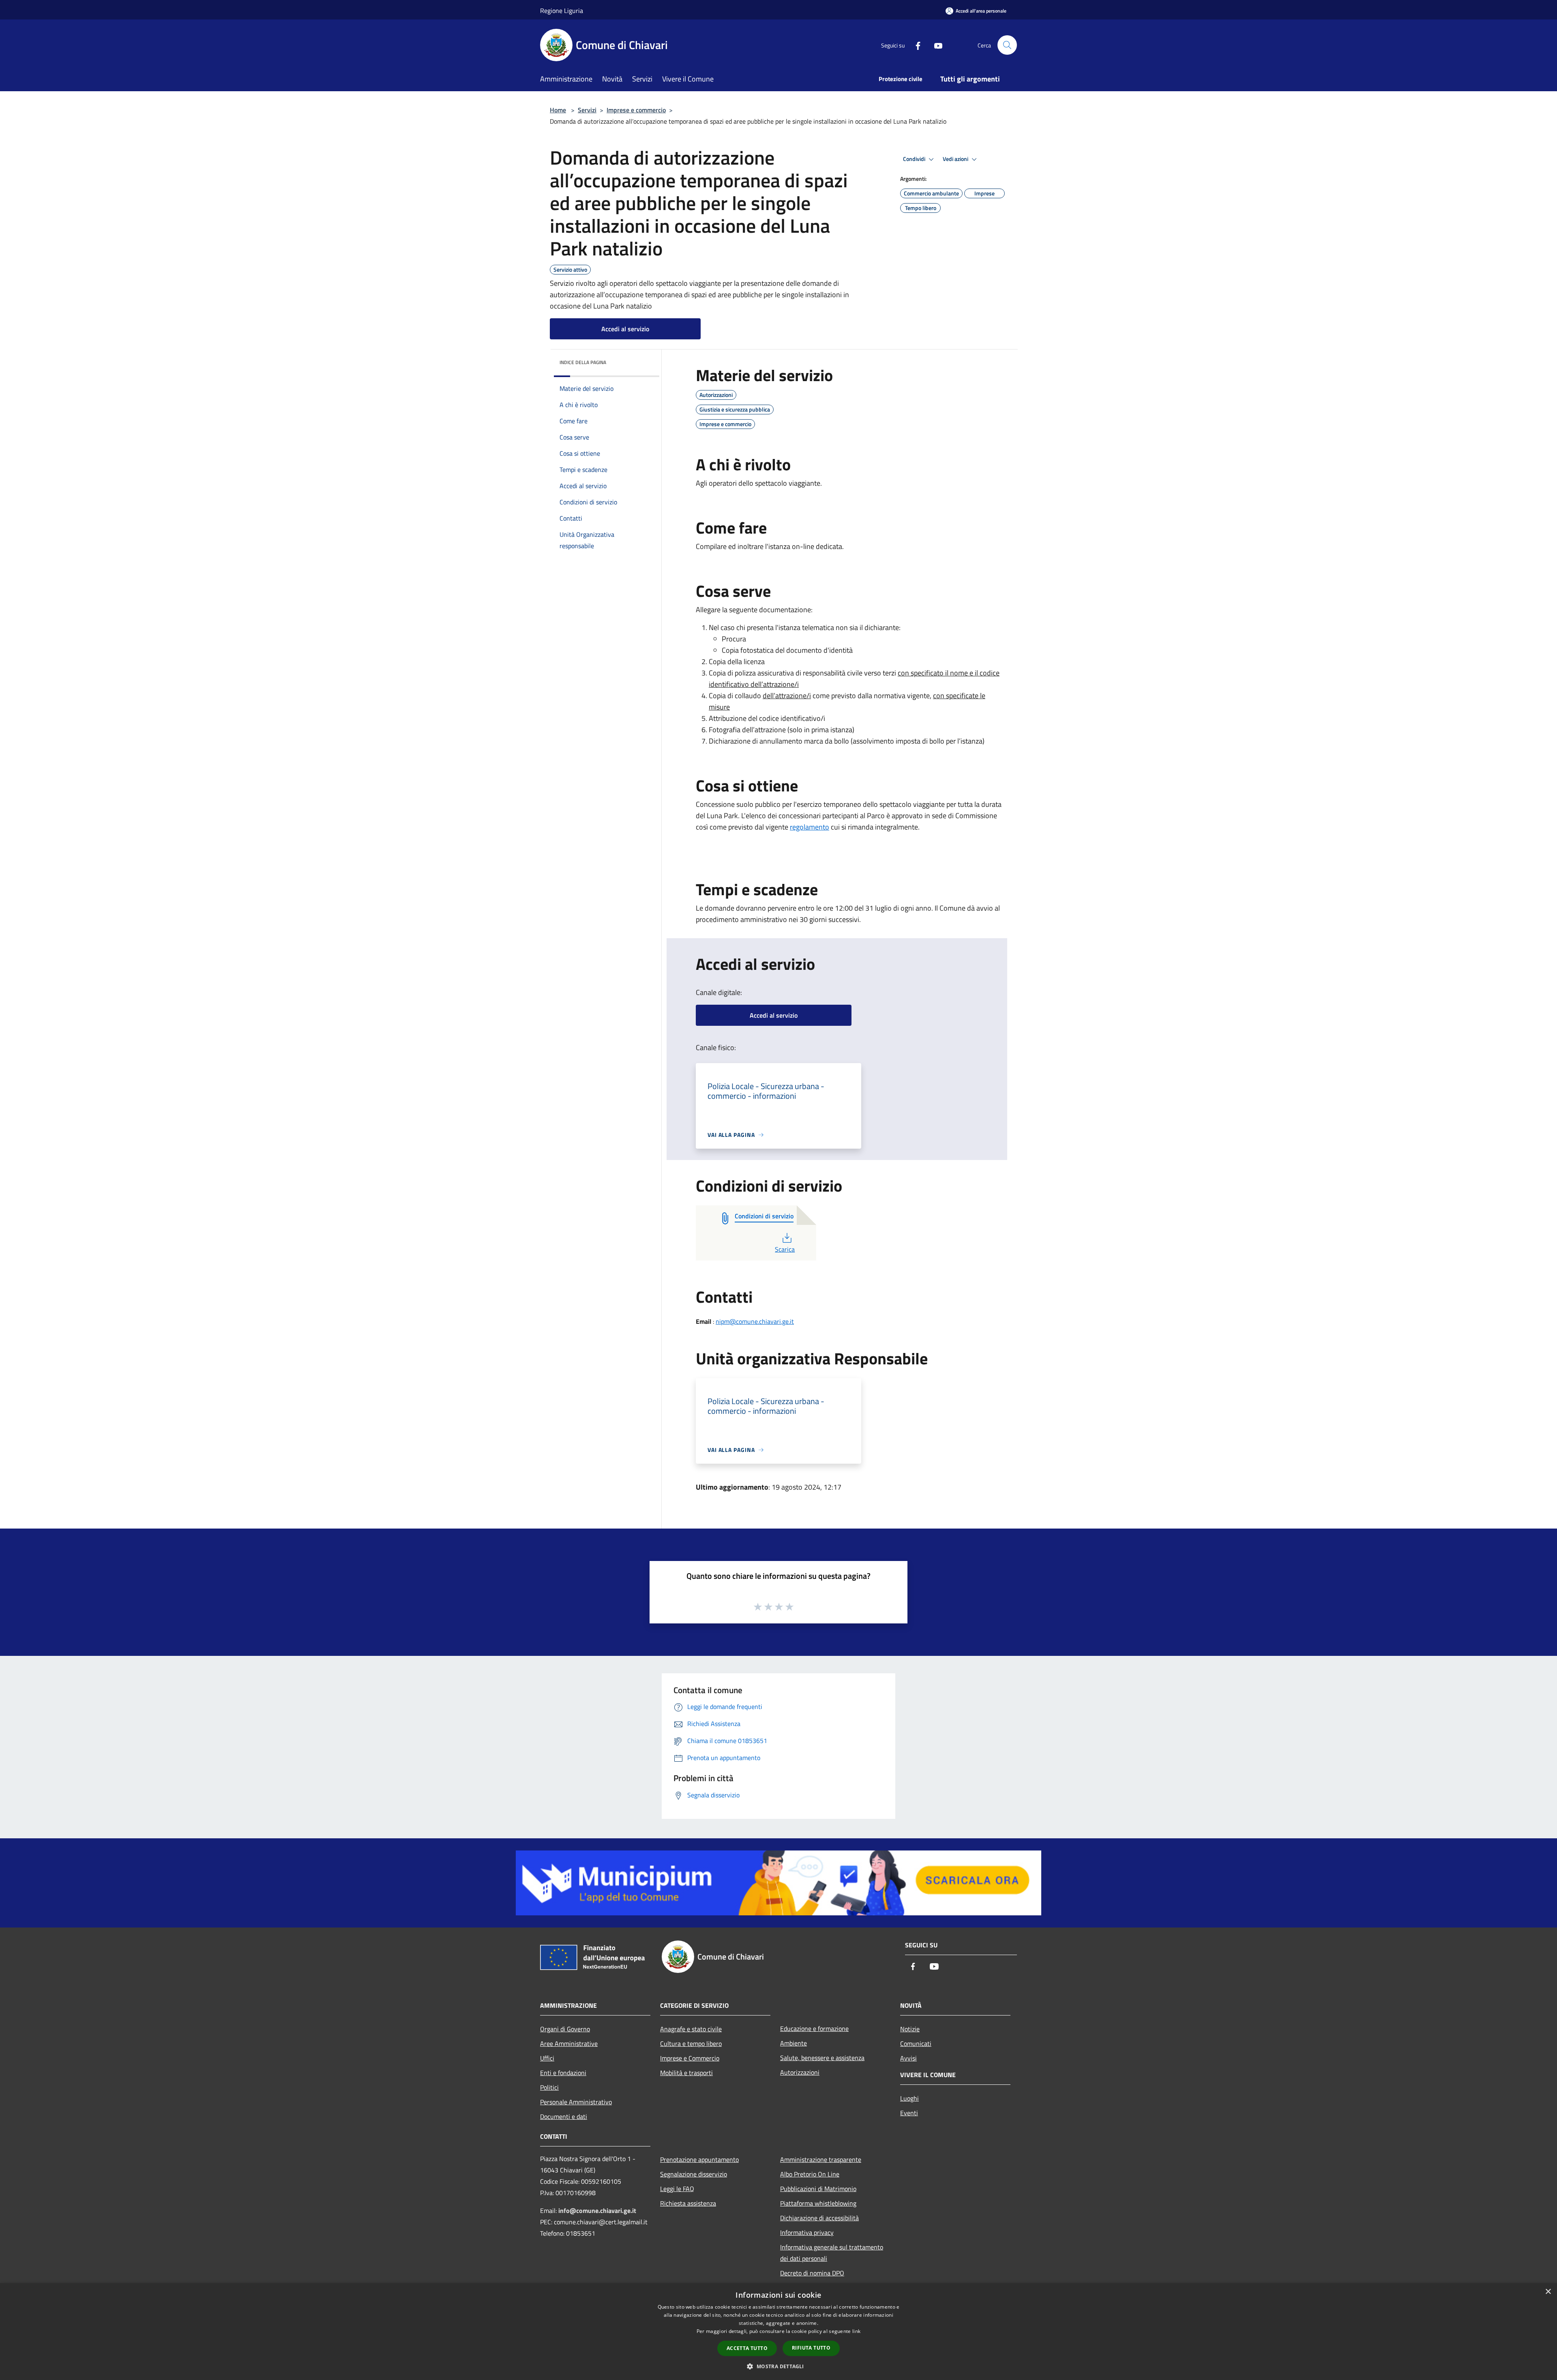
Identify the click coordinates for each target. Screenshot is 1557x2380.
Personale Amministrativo (576, 2102)
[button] (778, 2366)
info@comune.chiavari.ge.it (597, 2211)
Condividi (915, 159)
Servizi (587, 110)
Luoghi (909, 2098)
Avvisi (908, 2058)
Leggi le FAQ (677, 2189)
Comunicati (916, 2043)
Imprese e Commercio (690, 2058)
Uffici (547, 2058)
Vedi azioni (956, 159)
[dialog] (778, 2332)
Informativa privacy (807, 2232)
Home (558, 110)
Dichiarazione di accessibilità (819, 2218)
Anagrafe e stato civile (691, 2029)
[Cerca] (1007, 45)
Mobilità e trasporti (686, 2073)
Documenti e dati (564, 2116)
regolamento (810, 827)
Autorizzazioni (800, 2072)
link (856, 2331)
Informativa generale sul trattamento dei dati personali (832, 2253)
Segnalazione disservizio (694, 2174)
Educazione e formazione (814, 2028)
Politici (549, 2087)
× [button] (1548, 2292)
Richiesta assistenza (688, 2203)
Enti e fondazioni (563, 2073)
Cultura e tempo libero (691, 2043)
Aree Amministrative (569, 2043)
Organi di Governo (565, 2029)
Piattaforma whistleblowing (818, 2203)
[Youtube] (935, 45)
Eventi (909, 2113)
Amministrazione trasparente (821, 2159)
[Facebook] (915, 45)
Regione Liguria (562, 11)
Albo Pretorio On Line (810, 2174)
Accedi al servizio (625, 329)
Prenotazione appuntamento (699, 2159)
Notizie (910, 2029)
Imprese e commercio (636, 110)
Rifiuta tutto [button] (811, 2348)
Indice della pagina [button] (583, 362)
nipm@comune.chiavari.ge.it (755, 1321)
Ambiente (794, 2043)
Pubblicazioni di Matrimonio (818, 2189)
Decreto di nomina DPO (812, 2273)
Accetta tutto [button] (747, 2348)
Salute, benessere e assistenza (822, 2058)
